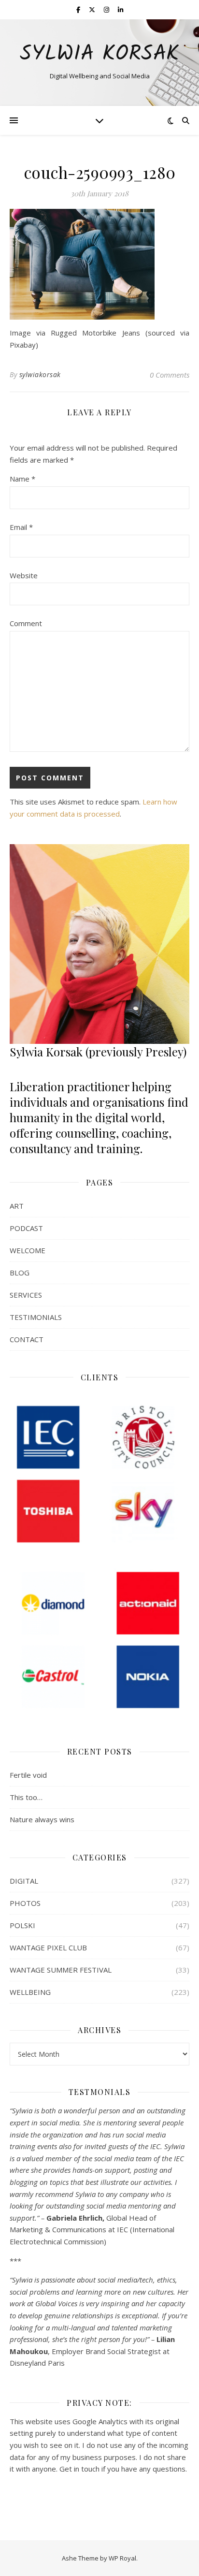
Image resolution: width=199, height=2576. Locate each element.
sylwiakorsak (40, 374)
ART (17, 1206)
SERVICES (26, 1295)
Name (22, 479)
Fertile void (28, 1775)
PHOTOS (25, 1903)
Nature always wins (42, 1819)
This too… (26, 1797)
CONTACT (27, 1339)
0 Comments (170, 375)
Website (24, 575)
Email (21, 527)
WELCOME (28, 1250)
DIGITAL (24, 1881)
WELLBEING (30, 1992)
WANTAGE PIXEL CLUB (48, 1947)
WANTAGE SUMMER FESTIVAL (61, 1970)
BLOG (20, 1273)
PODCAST (26, 1228)
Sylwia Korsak (99, 54)
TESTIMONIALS (36, 1317)
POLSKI (22, 1925)
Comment (26, 623)
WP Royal (122, 2558)
